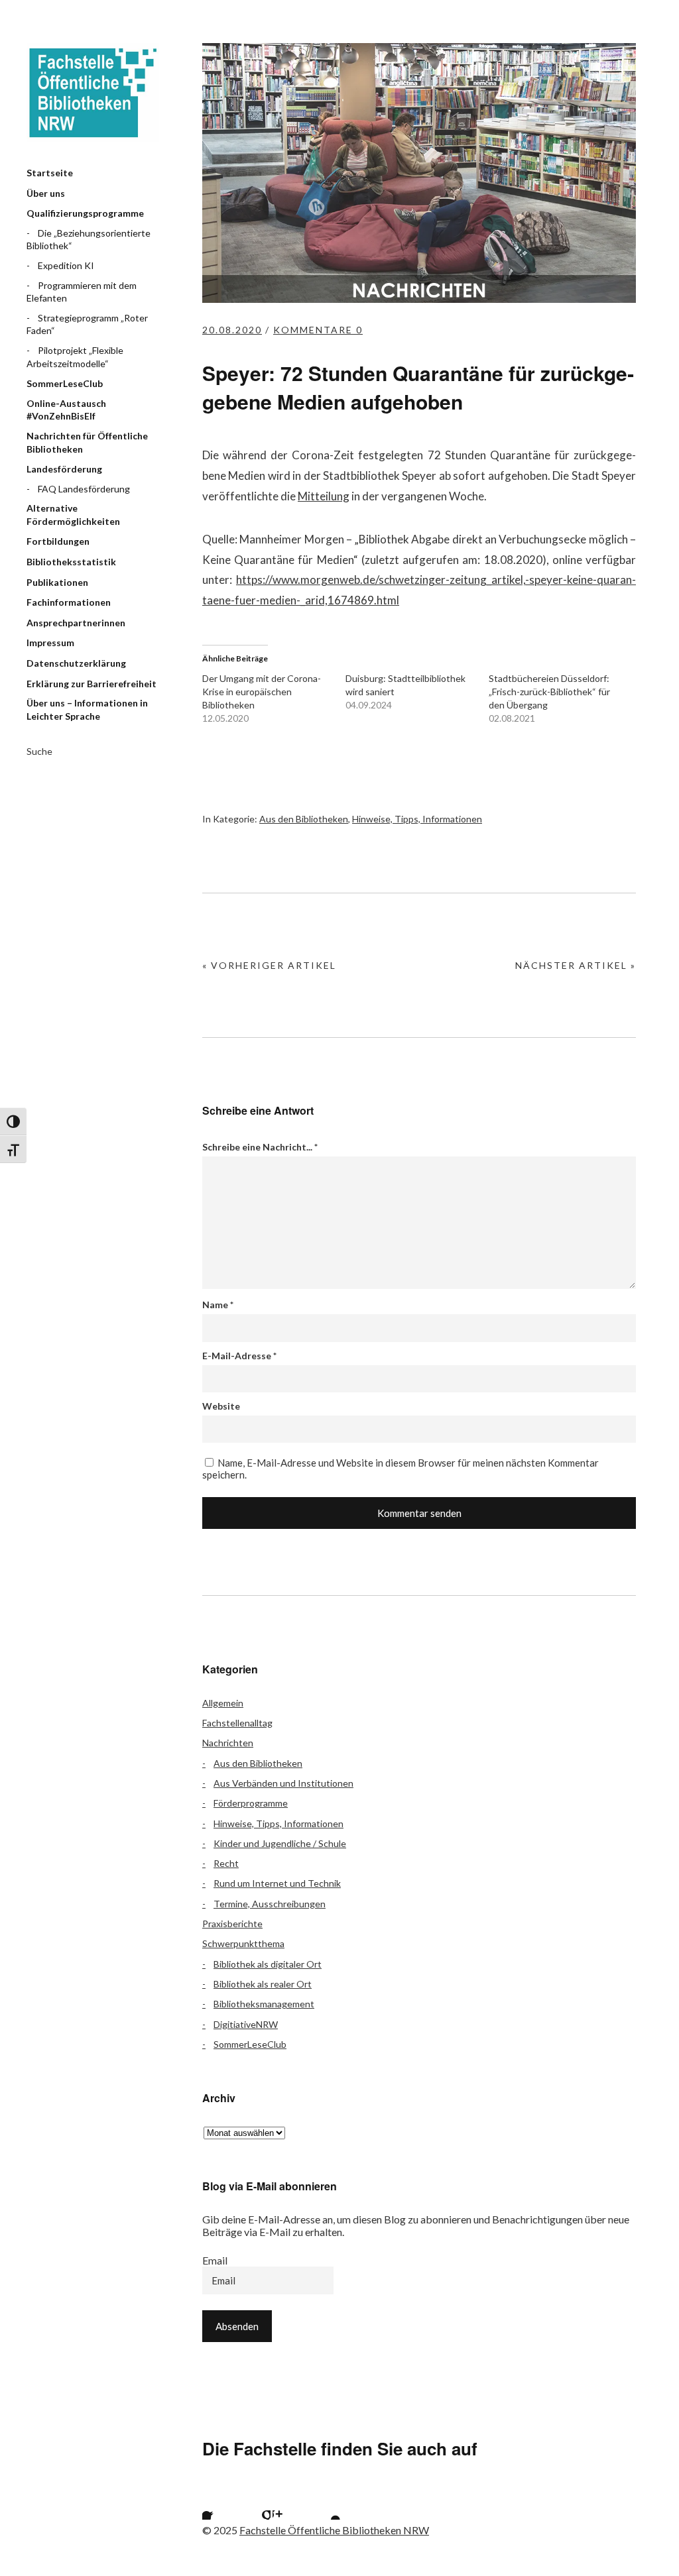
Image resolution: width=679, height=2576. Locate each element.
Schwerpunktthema (243, 1943)
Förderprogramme (251, 1803)
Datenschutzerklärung (76, 663)
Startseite (50, 173)
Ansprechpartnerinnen (76, 623)
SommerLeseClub (65, 383)
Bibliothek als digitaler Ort (268, 1964)
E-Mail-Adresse (239, 1356)
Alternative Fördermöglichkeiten (73, 515)
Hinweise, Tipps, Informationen (417, 819)
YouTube (324, 2503)
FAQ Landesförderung (84, 489)
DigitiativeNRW (246, 2024)
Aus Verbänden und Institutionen (283, 1783)
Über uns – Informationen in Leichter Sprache (87, 709)
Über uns (46, 193)
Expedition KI (66, 265)
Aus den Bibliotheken (304, 819)
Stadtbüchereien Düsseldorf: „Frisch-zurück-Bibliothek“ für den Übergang (549, 692)
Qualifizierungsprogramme (85, 213)
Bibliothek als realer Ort (263, 1984)
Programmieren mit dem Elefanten (82, 292)
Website (221, 1406)
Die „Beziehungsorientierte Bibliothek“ (89, 240)
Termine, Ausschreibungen (270, 1904)
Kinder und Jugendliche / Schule (280, 1843)
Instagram (289, 2503)
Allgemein (223, 1703)
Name (218, 1305)
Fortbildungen (58, 541)
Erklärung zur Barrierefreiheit (92, 684)
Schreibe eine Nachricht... (260, 1147)
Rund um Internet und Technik (277, 1883)
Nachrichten (228, 1743)
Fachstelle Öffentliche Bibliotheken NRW (93, 93)
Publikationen (57, 582)
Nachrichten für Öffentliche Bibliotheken (87, 442)
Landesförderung (64, 469)
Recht (226, 1863)
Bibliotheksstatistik (71, 562)
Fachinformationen (69, 602)
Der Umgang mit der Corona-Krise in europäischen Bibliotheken (262, 692)
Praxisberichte (232, 1924)
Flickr (254, 2503)
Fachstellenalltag (237, 1723)
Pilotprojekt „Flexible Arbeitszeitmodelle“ (75, 357)
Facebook (219, 2503)
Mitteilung (324, 496)
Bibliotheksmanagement (264, 2004)
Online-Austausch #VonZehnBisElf (66, 410)
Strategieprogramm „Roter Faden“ (87, 324)
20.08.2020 (232, 330)
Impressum (50, 643)
